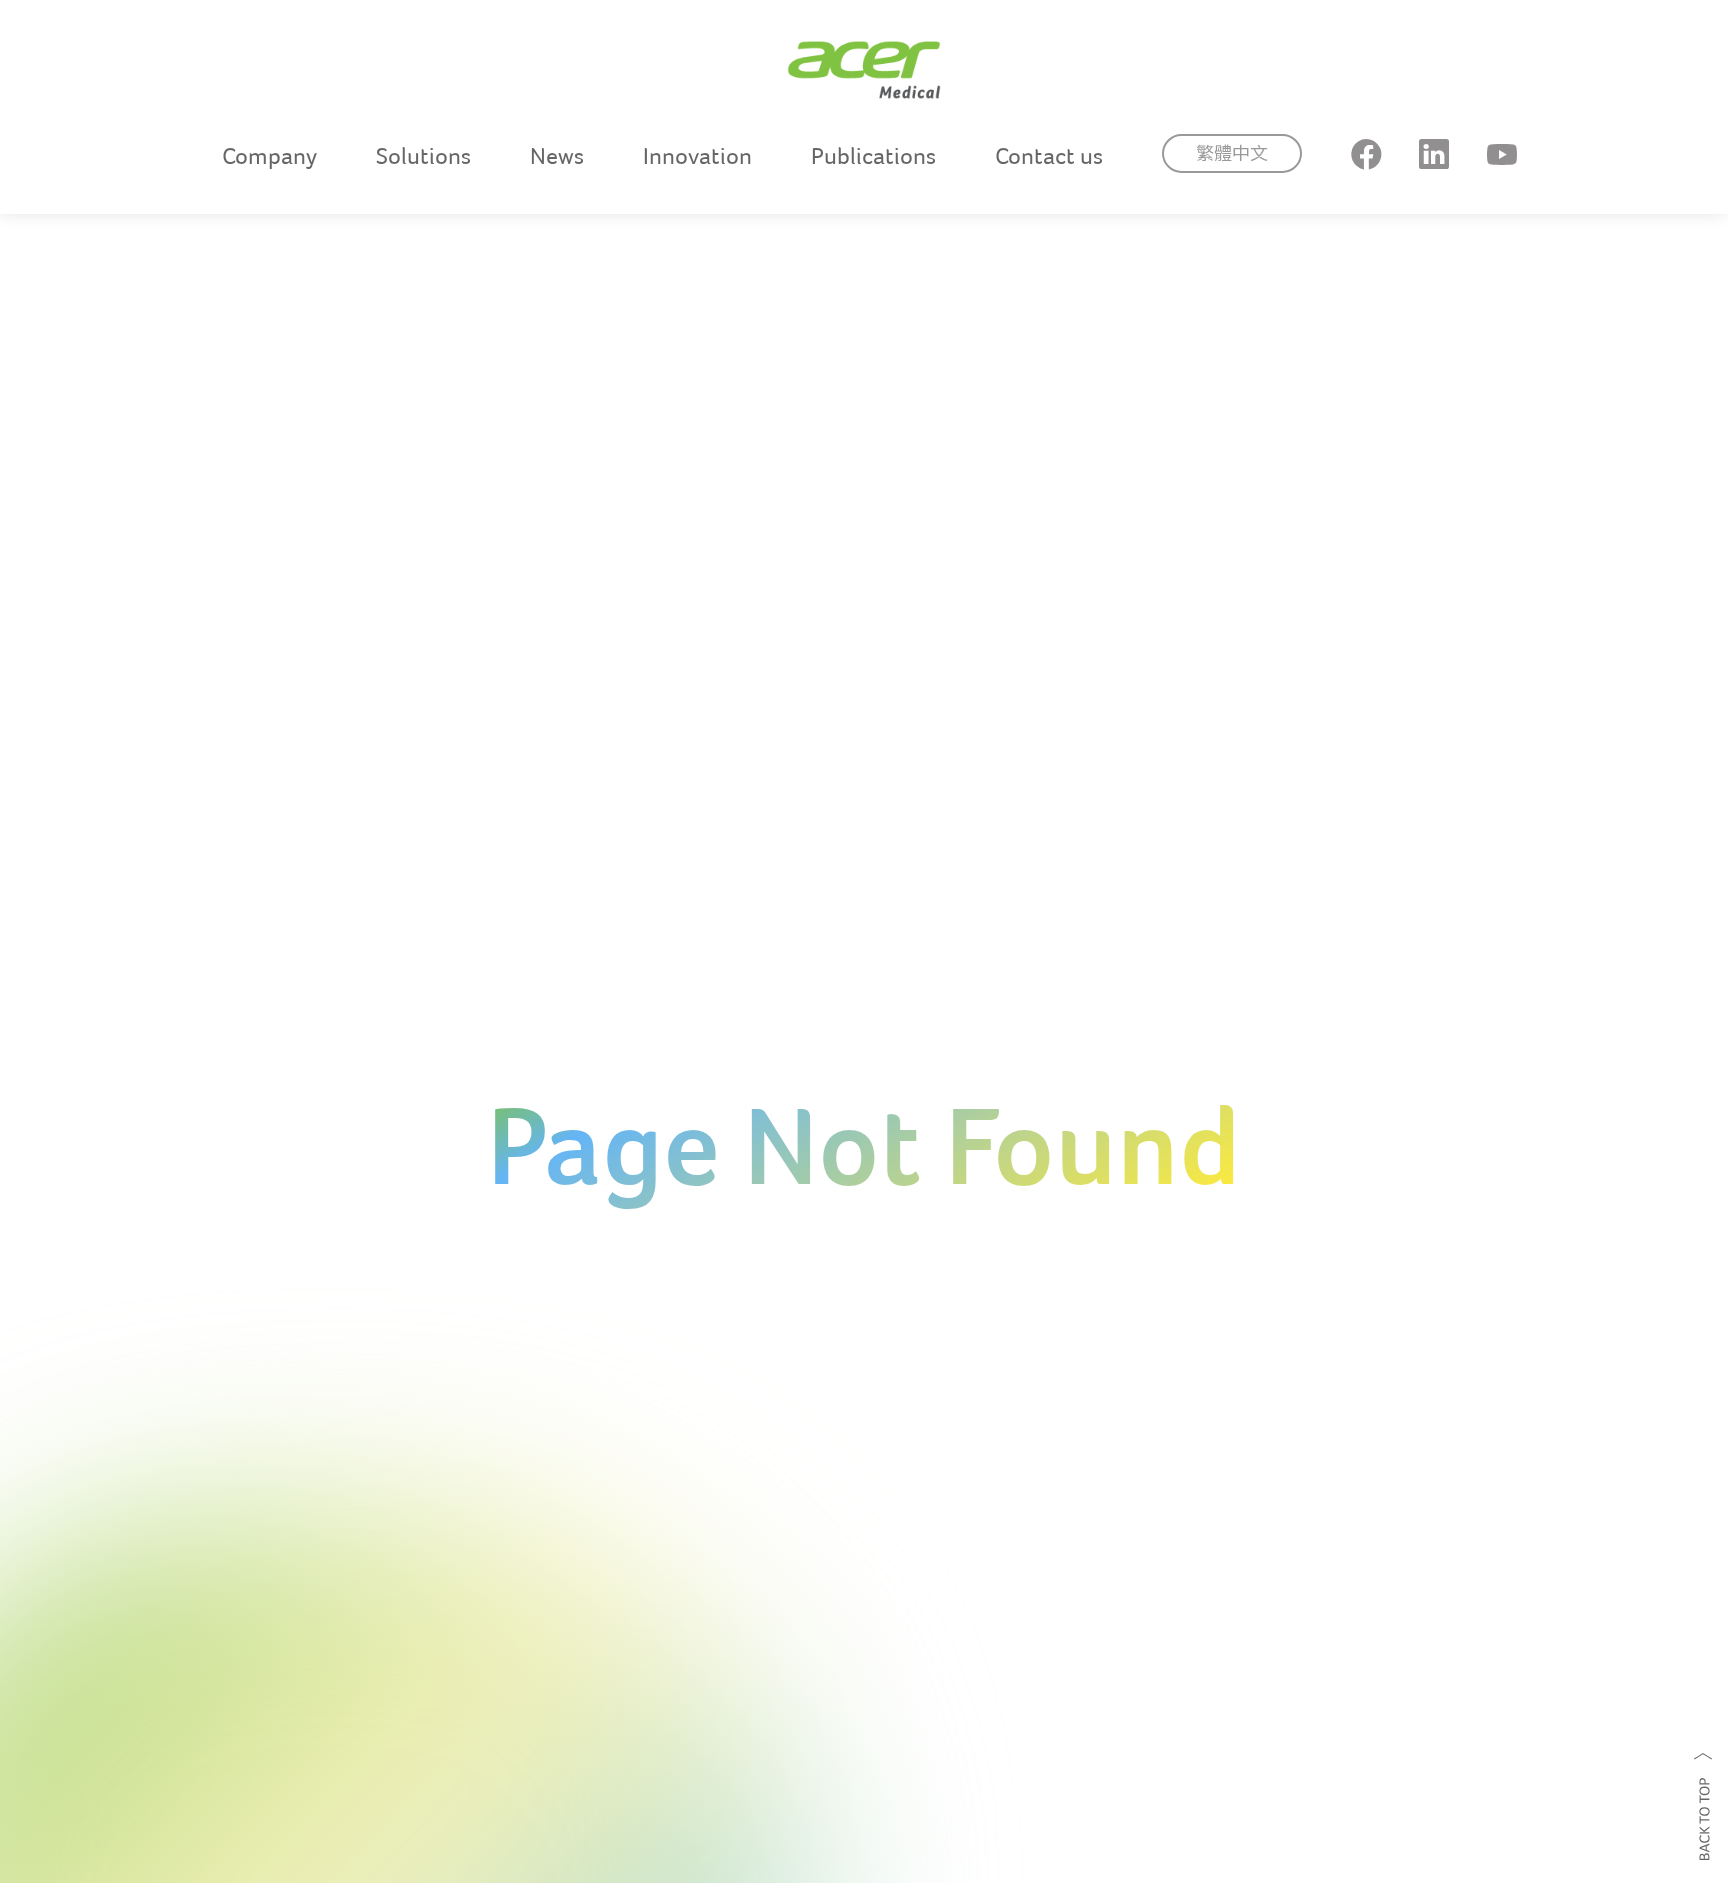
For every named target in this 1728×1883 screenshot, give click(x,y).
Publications (873, 156)
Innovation (697, 156)
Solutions (423, 156)
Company (269, 156)
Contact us (1049, 156)
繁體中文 (1232, 153)
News (557, 156)
